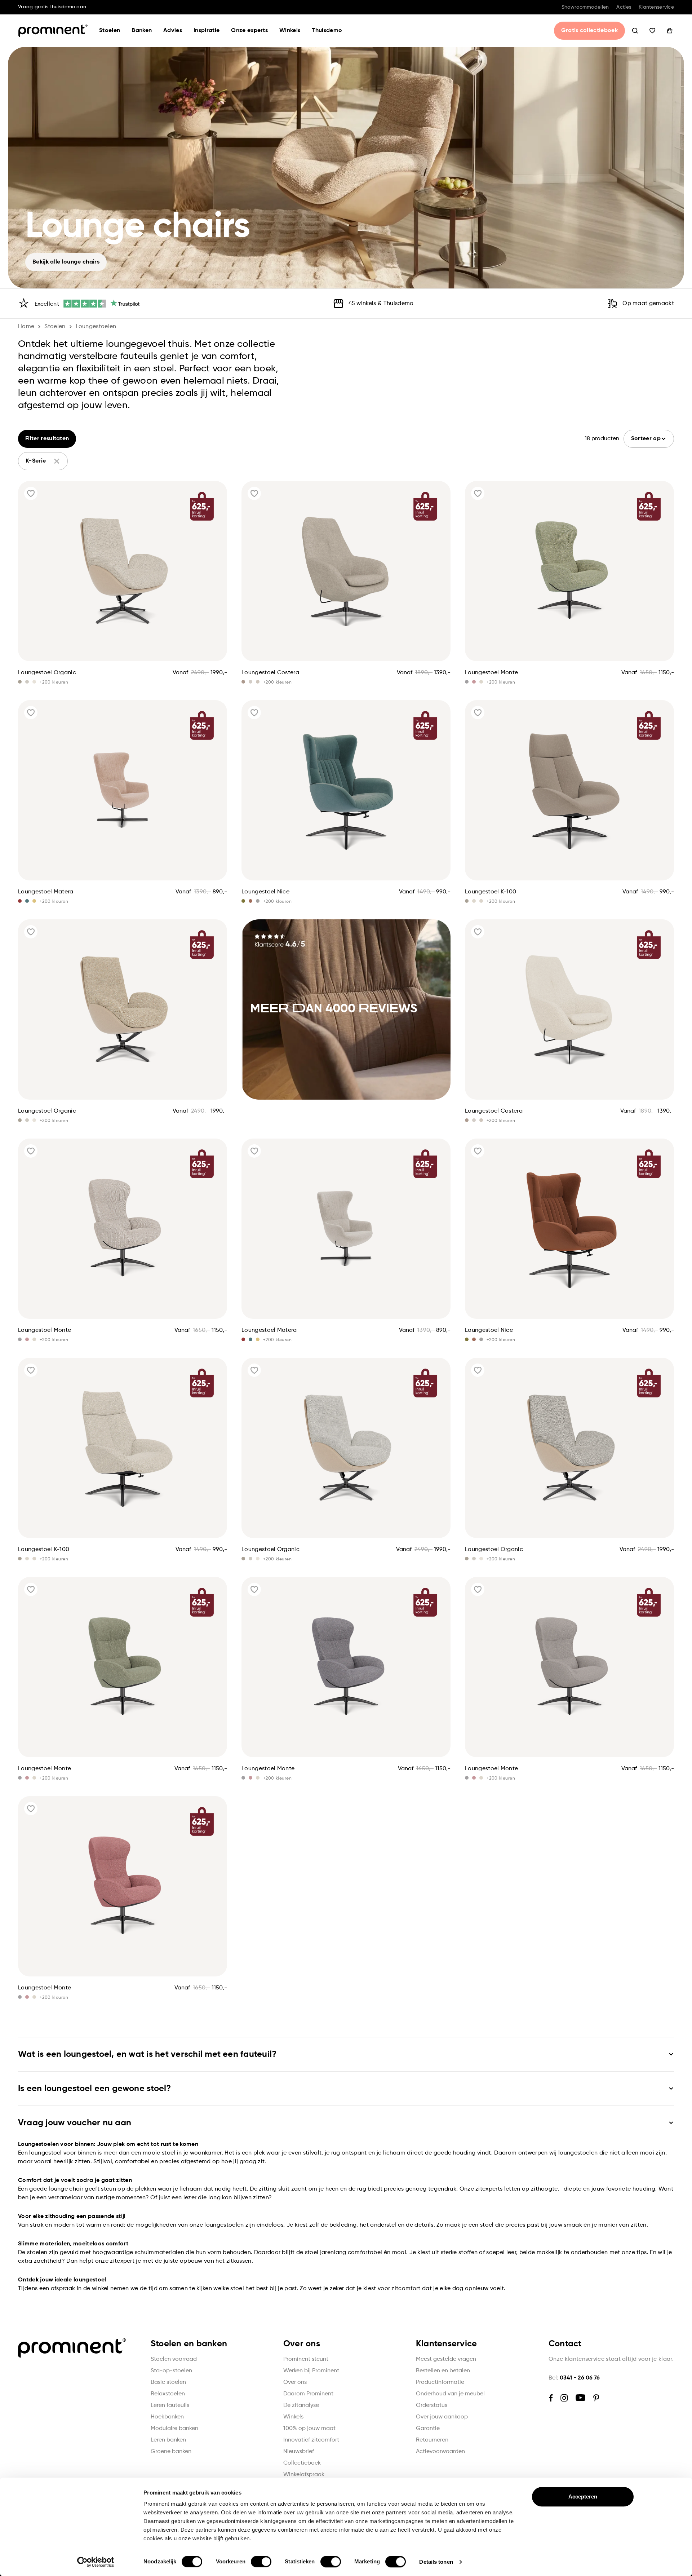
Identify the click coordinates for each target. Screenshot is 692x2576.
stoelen (55, 327)
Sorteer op (646, 439)
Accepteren (583, 2497)
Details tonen (436, 2562)
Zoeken (635, 31)
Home (26, 327)
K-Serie (36, 461)
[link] (346, 1009)
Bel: (574, 2378)
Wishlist (652, 31)
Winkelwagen (670, 31)
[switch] (261, 2562)
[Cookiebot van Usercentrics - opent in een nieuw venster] (96, 2562)
